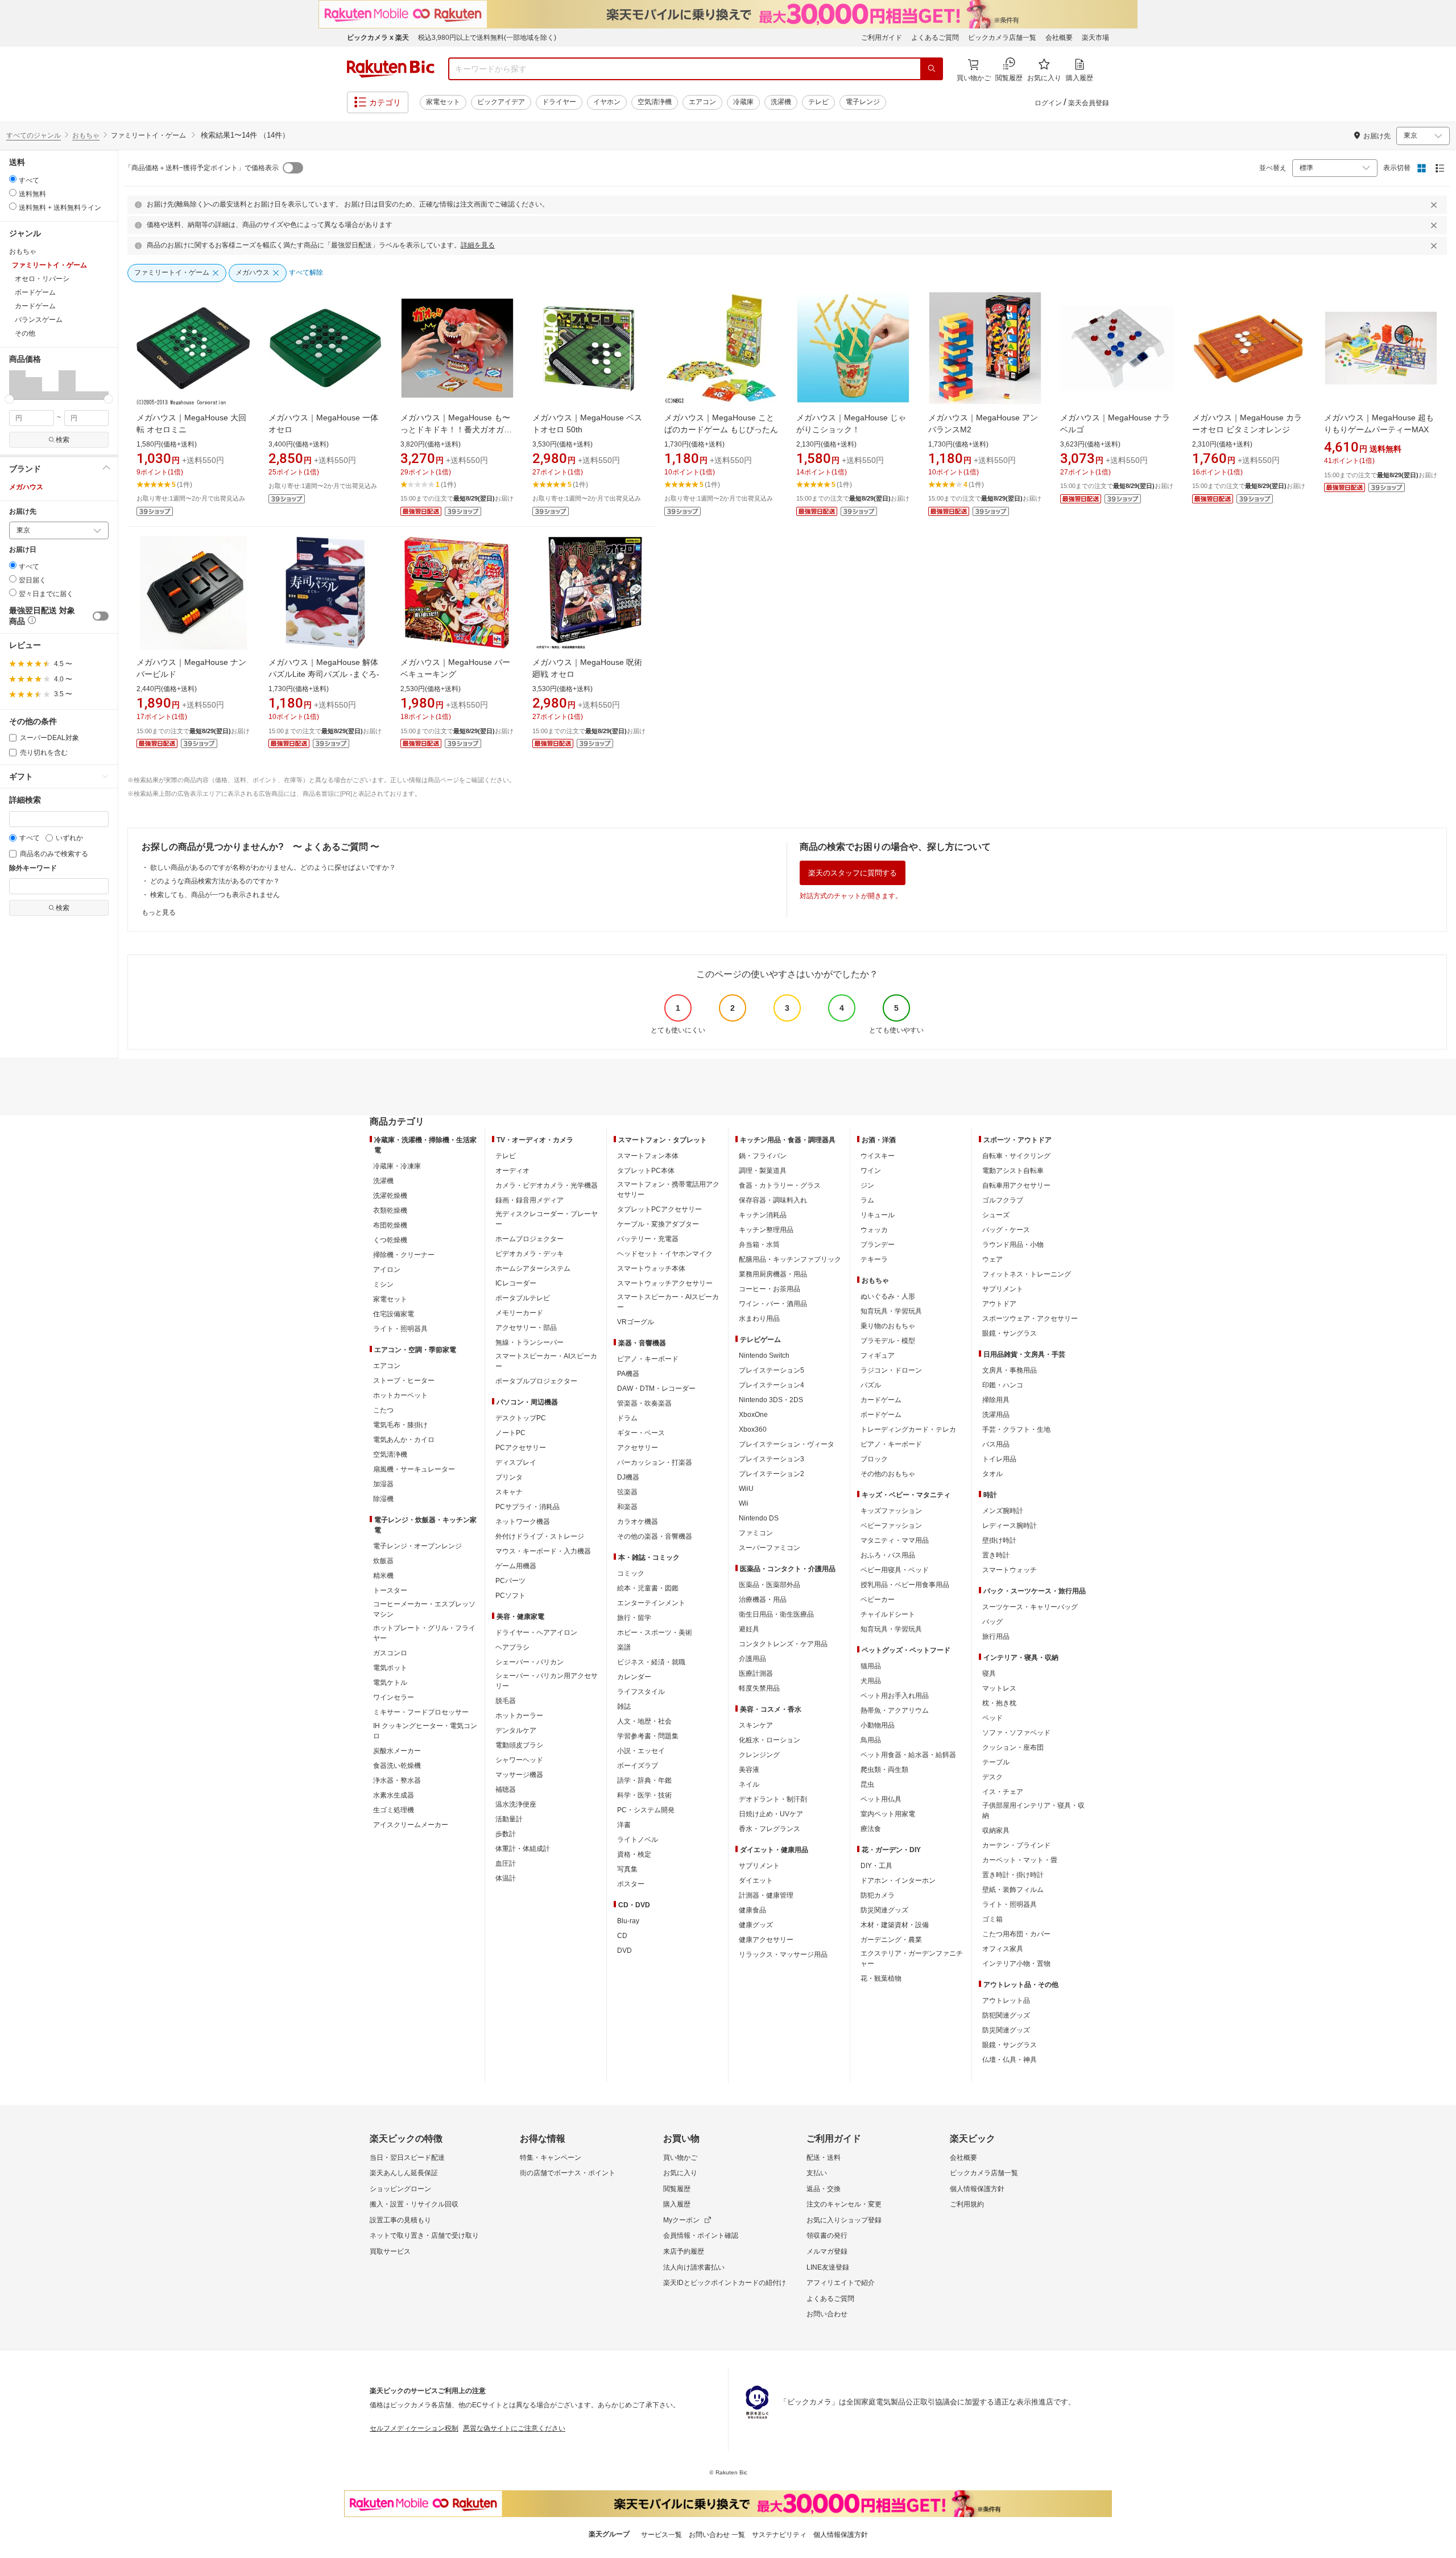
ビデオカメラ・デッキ (530, 1254)
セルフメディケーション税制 (414, 2428)
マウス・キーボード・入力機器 (543, 1551)
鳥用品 (871, 1740)
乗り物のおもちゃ (888, 1326)
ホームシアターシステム (533, 1268)
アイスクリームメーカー (411, 1825)
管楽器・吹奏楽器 (644, 1403)
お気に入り (680, 2173)
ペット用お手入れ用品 (895, 1696)
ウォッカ (874, 1230)
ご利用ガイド (882, 38)
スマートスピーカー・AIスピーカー (546, 1361)
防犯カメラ (878, 1895)
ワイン (871, 1171)
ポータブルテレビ (523, 1298)
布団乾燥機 (390, 1225)
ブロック (874, 1459)
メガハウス (26, 487)
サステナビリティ (779, 2535)
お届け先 (23, 512)
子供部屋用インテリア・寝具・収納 (1033, 1811)
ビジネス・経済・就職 (651, 1662)
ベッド (992, 1718)
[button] (17, 385)
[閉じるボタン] (1436, 205)
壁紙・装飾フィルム (1013, 1890)
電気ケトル (390, 1683)
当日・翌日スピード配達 (407, 2158)
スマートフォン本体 (648, 1156)
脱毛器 (506, 1701)
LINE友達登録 (828, 2267)
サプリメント (759, 1866)
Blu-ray (628, 1921)
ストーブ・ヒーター (404, 1381)
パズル (871, 1385)
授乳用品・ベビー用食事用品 (905, 1585)
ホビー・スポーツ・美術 (655, 1633)
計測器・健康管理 (766, 1895)
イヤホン (607, 102)
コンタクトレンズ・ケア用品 (783, 1644)
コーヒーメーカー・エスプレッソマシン (424, 1609)
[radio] (13, 179)
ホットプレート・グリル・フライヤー (424, 1633)
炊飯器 (383, 1561)
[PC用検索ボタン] (932, 69)
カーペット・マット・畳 (1020, 1860)
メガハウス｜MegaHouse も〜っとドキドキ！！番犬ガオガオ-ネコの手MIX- (455, 429)
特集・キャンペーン (551, 2158)
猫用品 (871, 1666)
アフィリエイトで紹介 (841, 2283)
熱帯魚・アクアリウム (895, 1710)
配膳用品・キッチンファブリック (790, 1259)
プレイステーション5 (772, 1370)
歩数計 (506, 1834)
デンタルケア (516, 1730)
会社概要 (1059, 38)
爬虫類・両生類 (884, 1770)
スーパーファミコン (770, 1548)
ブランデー (878, 1245)
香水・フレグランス (770, 1829)
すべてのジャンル (34, 135)
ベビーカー (878, 1600)
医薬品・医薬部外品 (770, 1585)
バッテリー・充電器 (648, 1239)
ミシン (383, 1284)
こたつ (383, 1410)
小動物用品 (878, 1725)
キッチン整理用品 (766, 1230)
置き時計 (996, 1555)
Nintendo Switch (764, 1356)
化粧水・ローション (770, 1740)
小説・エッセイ (641, 1751)
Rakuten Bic (391, 69)
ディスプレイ (516, 1462)
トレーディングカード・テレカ (908, 1429)
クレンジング (759, 1755)
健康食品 (752, 1910)
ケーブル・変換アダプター (658, 1224)
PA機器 (628, 1374)
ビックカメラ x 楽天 (378, 38)
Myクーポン (681, 2220)
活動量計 (509, 1819)
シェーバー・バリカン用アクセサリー (547, 1681)
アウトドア (999, 1304)
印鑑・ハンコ (1003, 1385)
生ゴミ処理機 (394, 1810)
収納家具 (996, 1830)
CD (622, 1936)
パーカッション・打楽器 (655, 1462)
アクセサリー (638, 1448)
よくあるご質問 (935, 38)
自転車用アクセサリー (1016, 1185)
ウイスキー (878, 1156)
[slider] (9, 399)
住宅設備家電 (394, 1314)
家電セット (443, 102)
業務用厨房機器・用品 (773, 1274)
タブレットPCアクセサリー (659, 1209)
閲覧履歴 (677, 2189)
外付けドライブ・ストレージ (540, 1536)
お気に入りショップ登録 (844, 2220)
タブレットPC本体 (646, 1171)
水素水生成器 (394, 1795)
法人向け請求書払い (694, 2267)
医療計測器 (756, 1673)
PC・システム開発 (646, 1810)
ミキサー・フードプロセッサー (421, 1712)
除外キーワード (33, 868)
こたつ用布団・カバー (1016, 1934)
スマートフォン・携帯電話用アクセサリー (668, 1189)
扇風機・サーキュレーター (414, 1469)
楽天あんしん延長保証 (404, 2173)
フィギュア (878, 1356)
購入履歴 (677, 2204)
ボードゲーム (881, 1415)
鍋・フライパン (763, 1156)
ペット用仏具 (881, 1799)
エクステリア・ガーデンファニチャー (912, 1958)
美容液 (749, 1770)
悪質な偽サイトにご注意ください (514, 2428)
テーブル (996, 1762)
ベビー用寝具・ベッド (895, 1570)
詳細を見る (478, 245)
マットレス (999, 1688)
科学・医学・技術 (644, 1795)
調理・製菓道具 (763, 1171)
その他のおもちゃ (888, 1474)
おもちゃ (86, 135)
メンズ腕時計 (1003, 1511)
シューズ (996, 1215)
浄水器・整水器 (397, 1780)
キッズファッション (891, 1511)
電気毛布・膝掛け (400, 1425)
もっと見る (159, 912)
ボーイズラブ (638, 1766)
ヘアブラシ (512, 1647)
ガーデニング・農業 (891, 1940)
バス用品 (996, 1444)
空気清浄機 (655, 102)
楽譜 (624, 1647)
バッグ (992, 1622)
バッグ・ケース (1006, 1230)
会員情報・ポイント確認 (701, 2235)
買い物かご (680, 2158)
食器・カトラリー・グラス (780, 1185)
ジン (867, 1185)
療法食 (871, 1829)
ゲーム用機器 (516, 1566)
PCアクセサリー (521, 1448)
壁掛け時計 (999, 1540)
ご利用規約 (967, 2204)
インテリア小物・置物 (1016, 1964)
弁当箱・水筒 (759, 1245)
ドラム (627, 1418)
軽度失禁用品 (759, 1688)
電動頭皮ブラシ (519, 1745)
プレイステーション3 (772, 1459)
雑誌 (624, 1706)
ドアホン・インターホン (898, 1881)
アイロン (387, 1270)
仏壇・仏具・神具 (1010, 2060)
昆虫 (867, 1784)
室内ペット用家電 (888, 1814)
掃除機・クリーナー (404, 1255)
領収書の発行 (827, 2235)
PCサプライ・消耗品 (528, 1507)
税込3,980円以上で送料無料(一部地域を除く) (487, 38)
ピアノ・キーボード (648, 1359)
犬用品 (871, 1681)
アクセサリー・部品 (526, 1328)
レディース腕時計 (1010, 1526)
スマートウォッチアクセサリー (665, 1283)
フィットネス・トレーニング (1027, 1274)
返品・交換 (824, 2189)
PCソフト (510, 1596)
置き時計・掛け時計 (1013, 1875)
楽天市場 (1095, 38)
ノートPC (510, 1433)
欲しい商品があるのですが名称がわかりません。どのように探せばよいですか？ (273, 867)
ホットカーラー (519, 1716)
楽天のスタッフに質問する (853, 873)
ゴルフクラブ (1003, 1200)
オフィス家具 (1003, 1949)
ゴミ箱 (992, 1919)
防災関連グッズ (884, 1910)
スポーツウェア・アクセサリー (1030, 1319)
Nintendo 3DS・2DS (771, 1400)
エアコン (702, 102)
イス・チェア (1003, 1792)
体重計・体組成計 (523, 1849)
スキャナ (509, 1492)
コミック (631, 1573)
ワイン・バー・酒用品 (773, 1304)
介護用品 (752, 1659)
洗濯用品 (996, 1415)
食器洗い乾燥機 (397, 1766)
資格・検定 (634, 1854)
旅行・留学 (634, 1618)
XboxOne (753, 1415)
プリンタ (509, 1477)
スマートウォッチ (1010, 1570)
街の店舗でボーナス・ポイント (568, 2173)
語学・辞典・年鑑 (644, 1780)
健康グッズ (756, 1925)
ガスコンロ (390, 1653)
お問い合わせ (827, 2314)
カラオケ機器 (638, 1522)
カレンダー (634, 1677)
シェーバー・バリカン (530, 1662)
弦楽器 (627, 1492)
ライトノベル (638, 1840)
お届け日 (23, 550)
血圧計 (506, 1863)
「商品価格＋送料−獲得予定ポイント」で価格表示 (202, 168)
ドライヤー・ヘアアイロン (536, 1633)
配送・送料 (824, 2158)
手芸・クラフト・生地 (1016, 1429)
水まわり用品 (759, 1319)
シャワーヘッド (519, 1760)
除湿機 (383, 1499)
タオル (992, 1474)
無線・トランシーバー (530, 1342)
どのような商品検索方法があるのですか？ (215, 881)
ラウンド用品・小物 (1013, 1245)
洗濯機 (781, 102)
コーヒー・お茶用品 (770, 1289)
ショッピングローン (400, 2189)
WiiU (746, 1489)
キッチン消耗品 (763, 1215)
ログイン (1048, 103)
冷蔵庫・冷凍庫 (397, 1166)
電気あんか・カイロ (404, 1440)
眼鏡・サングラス (1010, 1333)
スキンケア (756, 1725)
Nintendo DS (759, 1518)
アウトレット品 (1006, 2001)
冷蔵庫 (743, 102)
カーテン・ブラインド (1016, 1845)
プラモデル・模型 (888, 1341)
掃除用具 (996, 1400)
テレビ (818, 102)
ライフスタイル (641, 1692)
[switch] (101, 616)
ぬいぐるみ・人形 (888, 1296)
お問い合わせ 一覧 (717, 2535)
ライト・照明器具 (400, 1329)
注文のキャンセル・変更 (844, 2204)
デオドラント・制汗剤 (773, 1799)
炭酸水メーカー (397, 1751)
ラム (867, 1200)
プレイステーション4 (772, 1385)
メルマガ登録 (827, 2251)
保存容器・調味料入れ (773, 1200)
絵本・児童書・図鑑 (648, 1588)
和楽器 (627, 1507)
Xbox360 (753, 1429)
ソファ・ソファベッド (1016, 1733)
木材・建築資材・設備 (895, 1925)
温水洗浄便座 (516, 1804)
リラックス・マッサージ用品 (783, 1954)
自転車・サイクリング (1016, 1156)
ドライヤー (559, 102)
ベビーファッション (891, 1526)
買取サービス (390, 2251)
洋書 (624, 1825)
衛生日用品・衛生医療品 (776, 1614)
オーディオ (512, 1171)
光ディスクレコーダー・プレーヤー (547, 1219)
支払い (817, 2173)
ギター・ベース (641, 1433)
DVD (624, 1950)
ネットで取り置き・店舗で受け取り (424, 2235)
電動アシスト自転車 (1013, 1171)
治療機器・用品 (763, 1600)
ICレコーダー (516, 1283)
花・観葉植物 (881, 1978)
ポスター (631, 1884)
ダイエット (756, 1881)
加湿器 (383, 1484)
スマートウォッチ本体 (651, 1268)
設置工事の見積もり (400, 2220)
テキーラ (874, 1259)
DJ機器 (628, 1477)
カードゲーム (881, 1400)
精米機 (383, 1576)
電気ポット (390, 1668)
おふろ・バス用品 (888, 1555)
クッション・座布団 (1013, 1747)
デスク (992, 1777)
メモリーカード (519, 1313)
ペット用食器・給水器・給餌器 (908, 1755)
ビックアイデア (501, 102)
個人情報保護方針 (977, 2189)
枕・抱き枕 (999, 1703)
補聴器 (506, 1790)
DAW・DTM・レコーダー (656, 1388)
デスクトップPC (521, 1418)
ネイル (749, 1784)
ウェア (992, 1259)
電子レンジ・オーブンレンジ (417, 1546)
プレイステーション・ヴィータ (787, 1444)
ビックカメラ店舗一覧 (1002, 38)
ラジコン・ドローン (891, 1370)
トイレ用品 (999, 1459)
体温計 (506, 1878)
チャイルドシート (888, 1614)
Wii (744, 1503)
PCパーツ (510, 1581)
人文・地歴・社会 (644, 1721)
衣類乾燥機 (390, 1210)
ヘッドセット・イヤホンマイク (665, 1254)
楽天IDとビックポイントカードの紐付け (725, 2283)
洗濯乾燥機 (390, 1196)
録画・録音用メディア (530, 1200)
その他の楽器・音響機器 (655, 1536)
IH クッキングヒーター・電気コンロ (425, 1731)
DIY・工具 (876, 1866)
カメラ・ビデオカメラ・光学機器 (547, 1185)
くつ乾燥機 (390, 1240)
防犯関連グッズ (1006, 2015)
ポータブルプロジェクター (536, 1381)
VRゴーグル (636, 1322)
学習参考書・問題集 (648, 1736)
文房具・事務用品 (1010, 1370)
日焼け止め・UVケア (771, 1814)
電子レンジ (863, 102)
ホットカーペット (400, 1395)
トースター (390, 1590)
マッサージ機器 (519, 1775)
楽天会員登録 (1089, 103)
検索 (63, 440)
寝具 (989, 1673)
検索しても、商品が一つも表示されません (215, 895)
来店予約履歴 (684, 2251)
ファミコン (756, 1533)
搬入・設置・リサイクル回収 (414, 2204)
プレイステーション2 (772, 1474)
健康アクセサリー (766, 1940)
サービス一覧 (661, 2535)
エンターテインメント (651, 1603)
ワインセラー (394, 1697)
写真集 (627, 1869)
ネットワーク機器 (523, 1522)
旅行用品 (996, 1637)
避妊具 (749, 1629)
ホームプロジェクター (530, 1239)
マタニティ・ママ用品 (895, 1540)
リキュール (878, 1215)
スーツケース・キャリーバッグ (1030, 1607)
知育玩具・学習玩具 (891, 1311)
